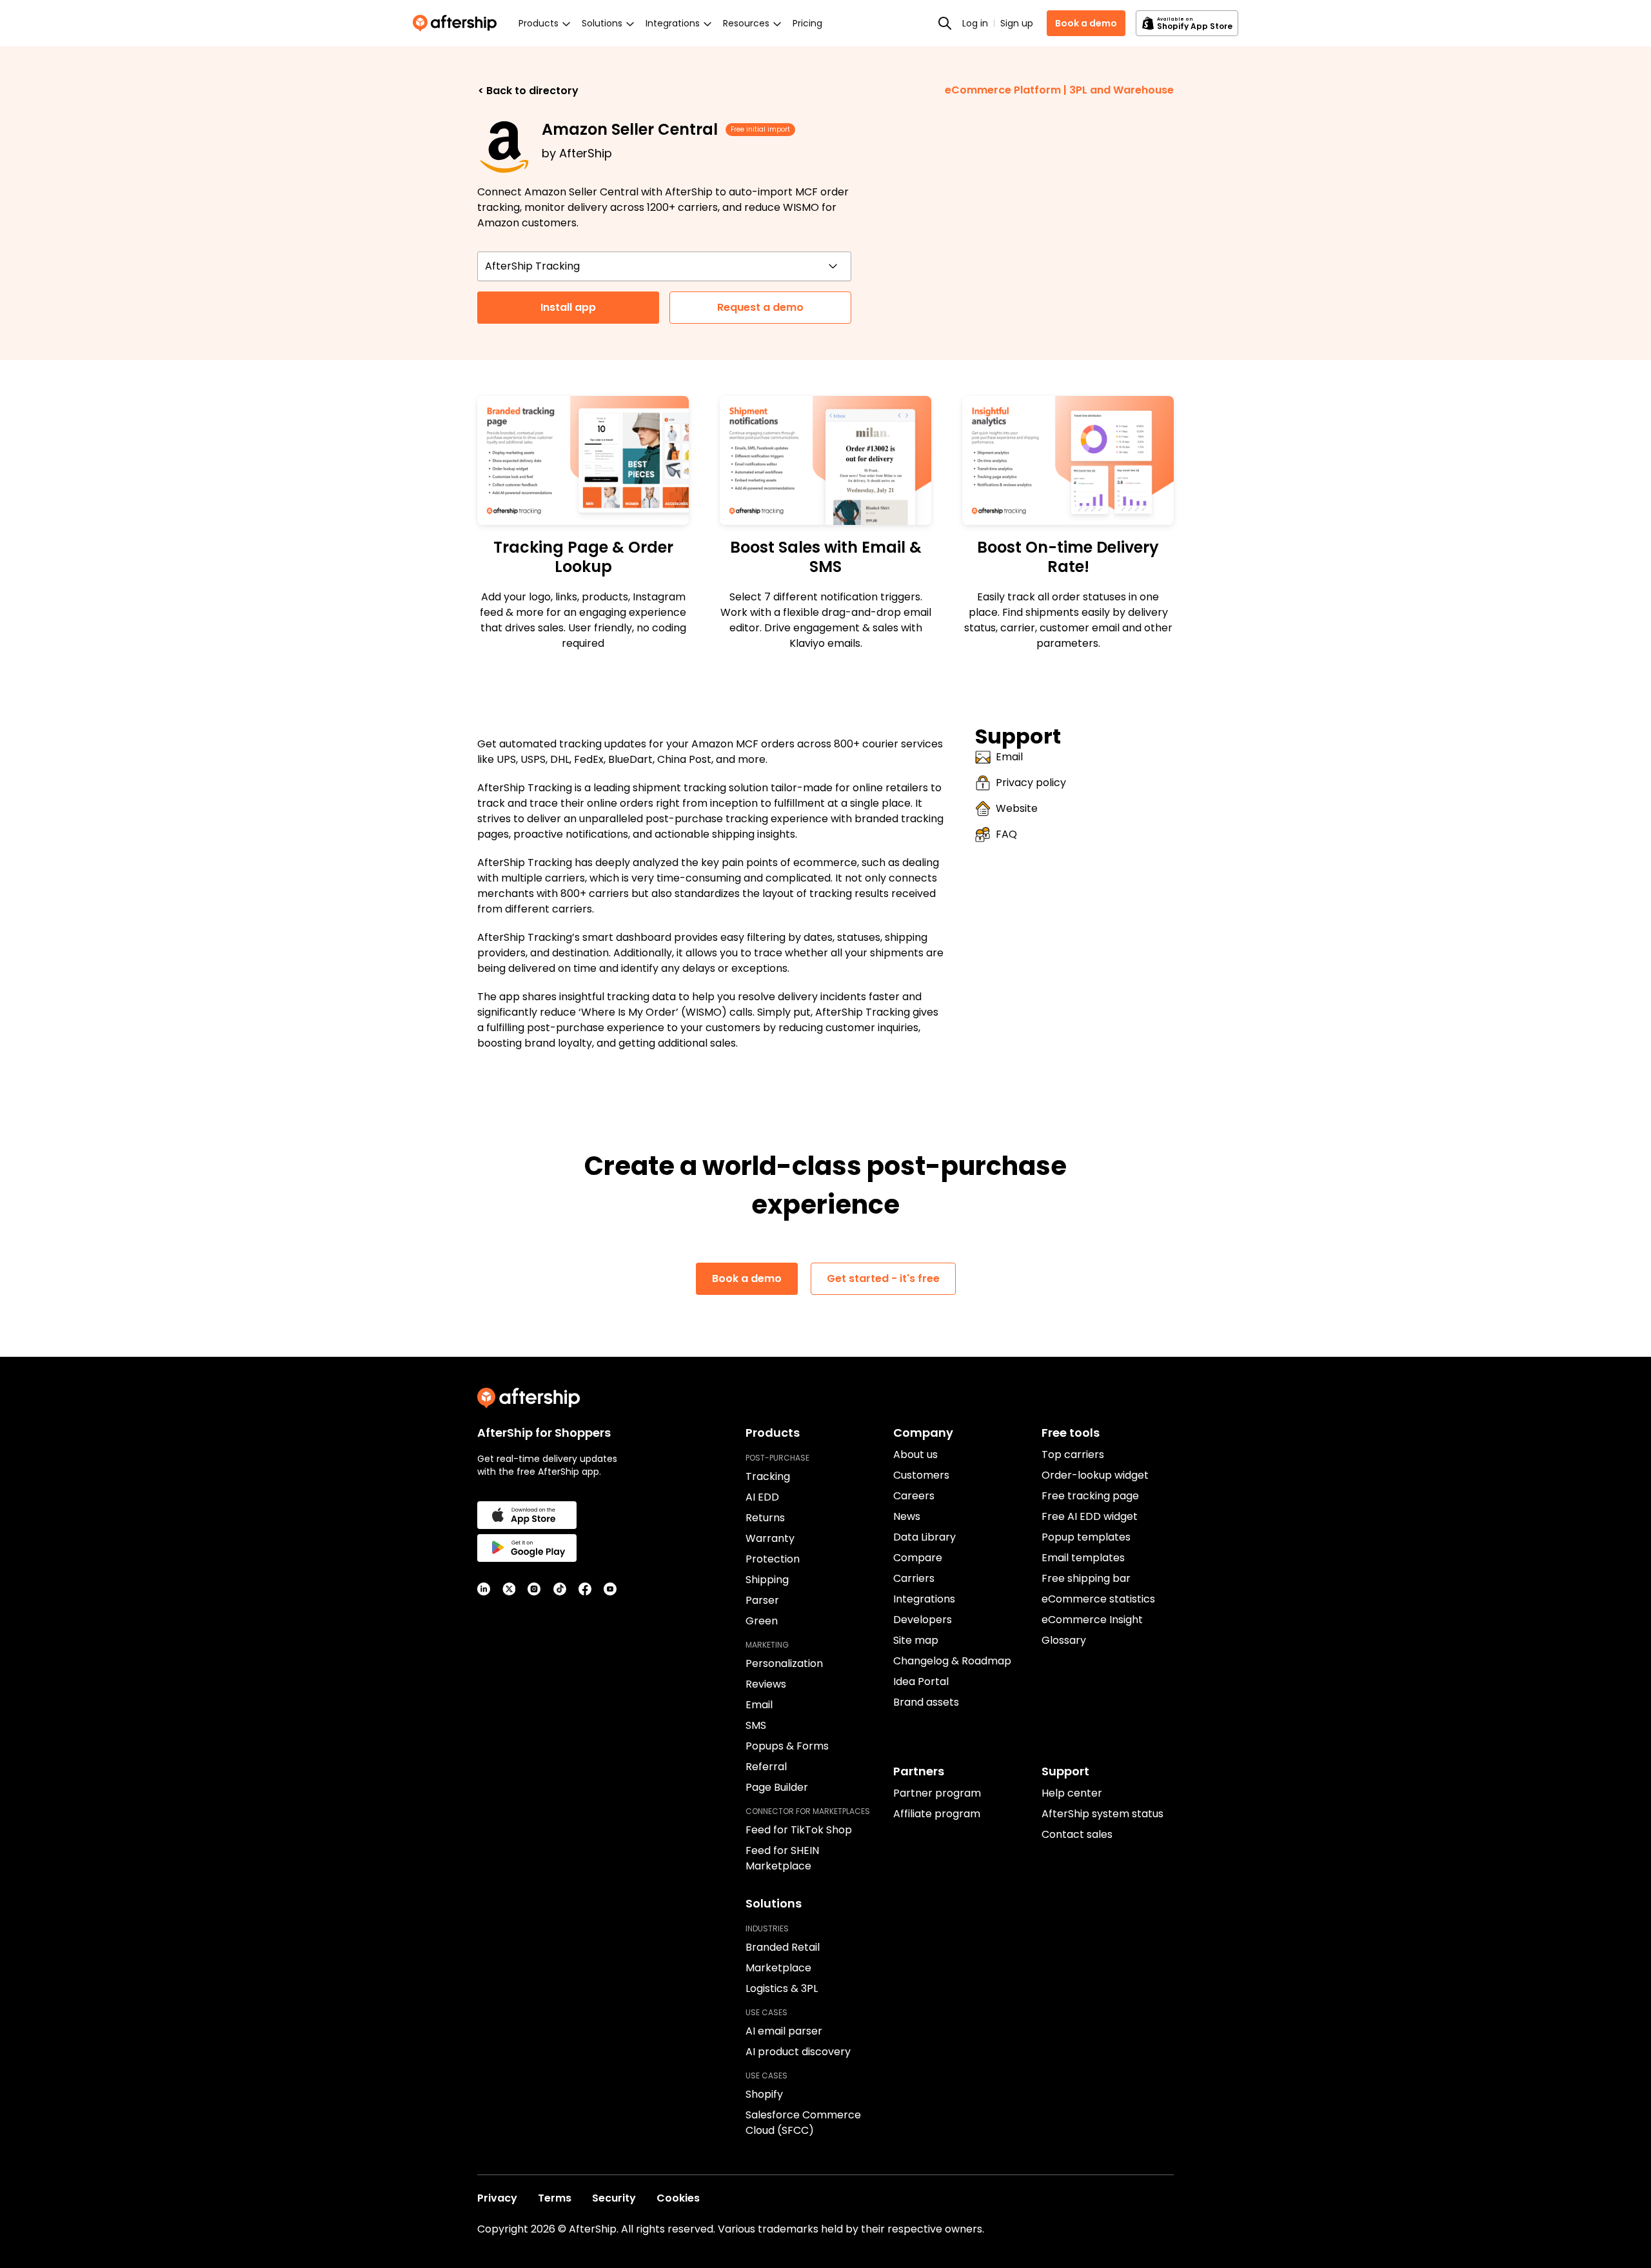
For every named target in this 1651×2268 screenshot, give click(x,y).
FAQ (1006, 834)
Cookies (678, 2198)
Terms (555, 2198)
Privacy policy (1031, 783)
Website (1017, 808)
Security (614, 2198)
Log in (975, 23)
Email (1009, 757)
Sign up (1017, 23)
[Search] (945, 23)
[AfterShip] (458, 23)
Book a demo (1086, 23)
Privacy (497, 2198)
